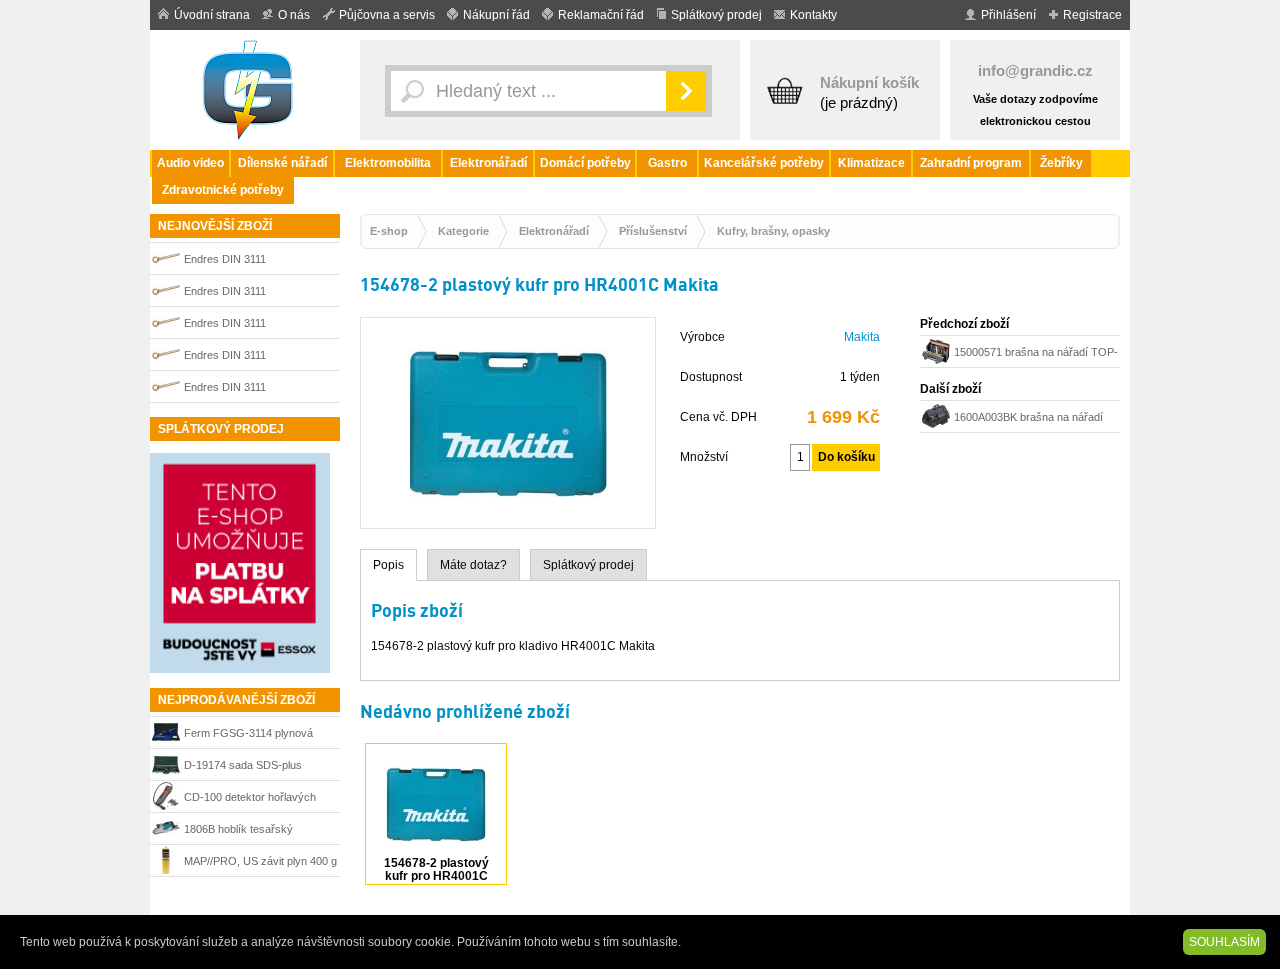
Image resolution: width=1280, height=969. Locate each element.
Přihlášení (1008, 15)
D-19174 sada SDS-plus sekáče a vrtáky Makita (243, 767)
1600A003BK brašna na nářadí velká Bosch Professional (1028, 419)
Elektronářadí (488, 163)
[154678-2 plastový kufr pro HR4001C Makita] (508, 519)
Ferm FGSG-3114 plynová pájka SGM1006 (248, 735)
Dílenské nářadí (282, 163)
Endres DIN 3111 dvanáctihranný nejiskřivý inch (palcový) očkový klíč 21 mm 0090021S (257, 325)
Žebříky (1061, 163)
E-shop (389, 231)
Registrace (1092, 15)
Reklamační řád (601, 15)
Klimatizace (871, 163)
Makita (862, 337)
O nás (294, 15)
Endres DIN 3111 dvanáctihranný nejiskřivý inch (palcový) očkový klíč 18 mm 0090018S (257, 389)
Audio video (190, 163)
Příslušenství (653, 231)
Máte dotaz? (473, 565)
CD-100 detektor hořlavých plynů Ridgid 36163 (250, 799)
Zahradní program (971, 163)
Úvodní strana (212, 15)
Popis (388, 565)
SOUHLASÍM (1224, 942)
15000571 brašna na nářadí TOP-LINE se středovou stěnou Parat (1036, 354)
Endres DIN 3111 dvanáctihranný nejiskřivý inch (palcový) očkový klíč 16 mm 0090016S (257, 357)
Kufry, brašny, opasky (773, 231)
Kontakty (813, 15)
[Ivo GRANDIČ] (250, 90)
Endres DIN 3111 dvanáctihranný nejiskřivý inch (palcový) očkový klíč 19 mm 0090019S (257, 293)
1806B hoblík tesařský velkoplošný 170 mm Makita (251, 831)
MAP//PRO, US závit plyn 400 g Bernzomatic (260, 863)
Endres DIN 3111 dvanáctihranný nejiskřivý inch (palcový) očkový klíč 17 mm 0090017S (257, 261)
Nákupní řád (496, 15)
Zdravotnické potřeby (223, 190)
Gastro (667, 163)
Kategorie (463, 231)
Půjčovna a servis (387, 15)
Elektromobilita (388, 163)
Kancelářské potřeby (764, 163)
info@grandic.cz (1035, 70)
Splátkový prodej (716, 15)
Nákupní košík (869, 82)
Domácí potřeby (585, 163)
